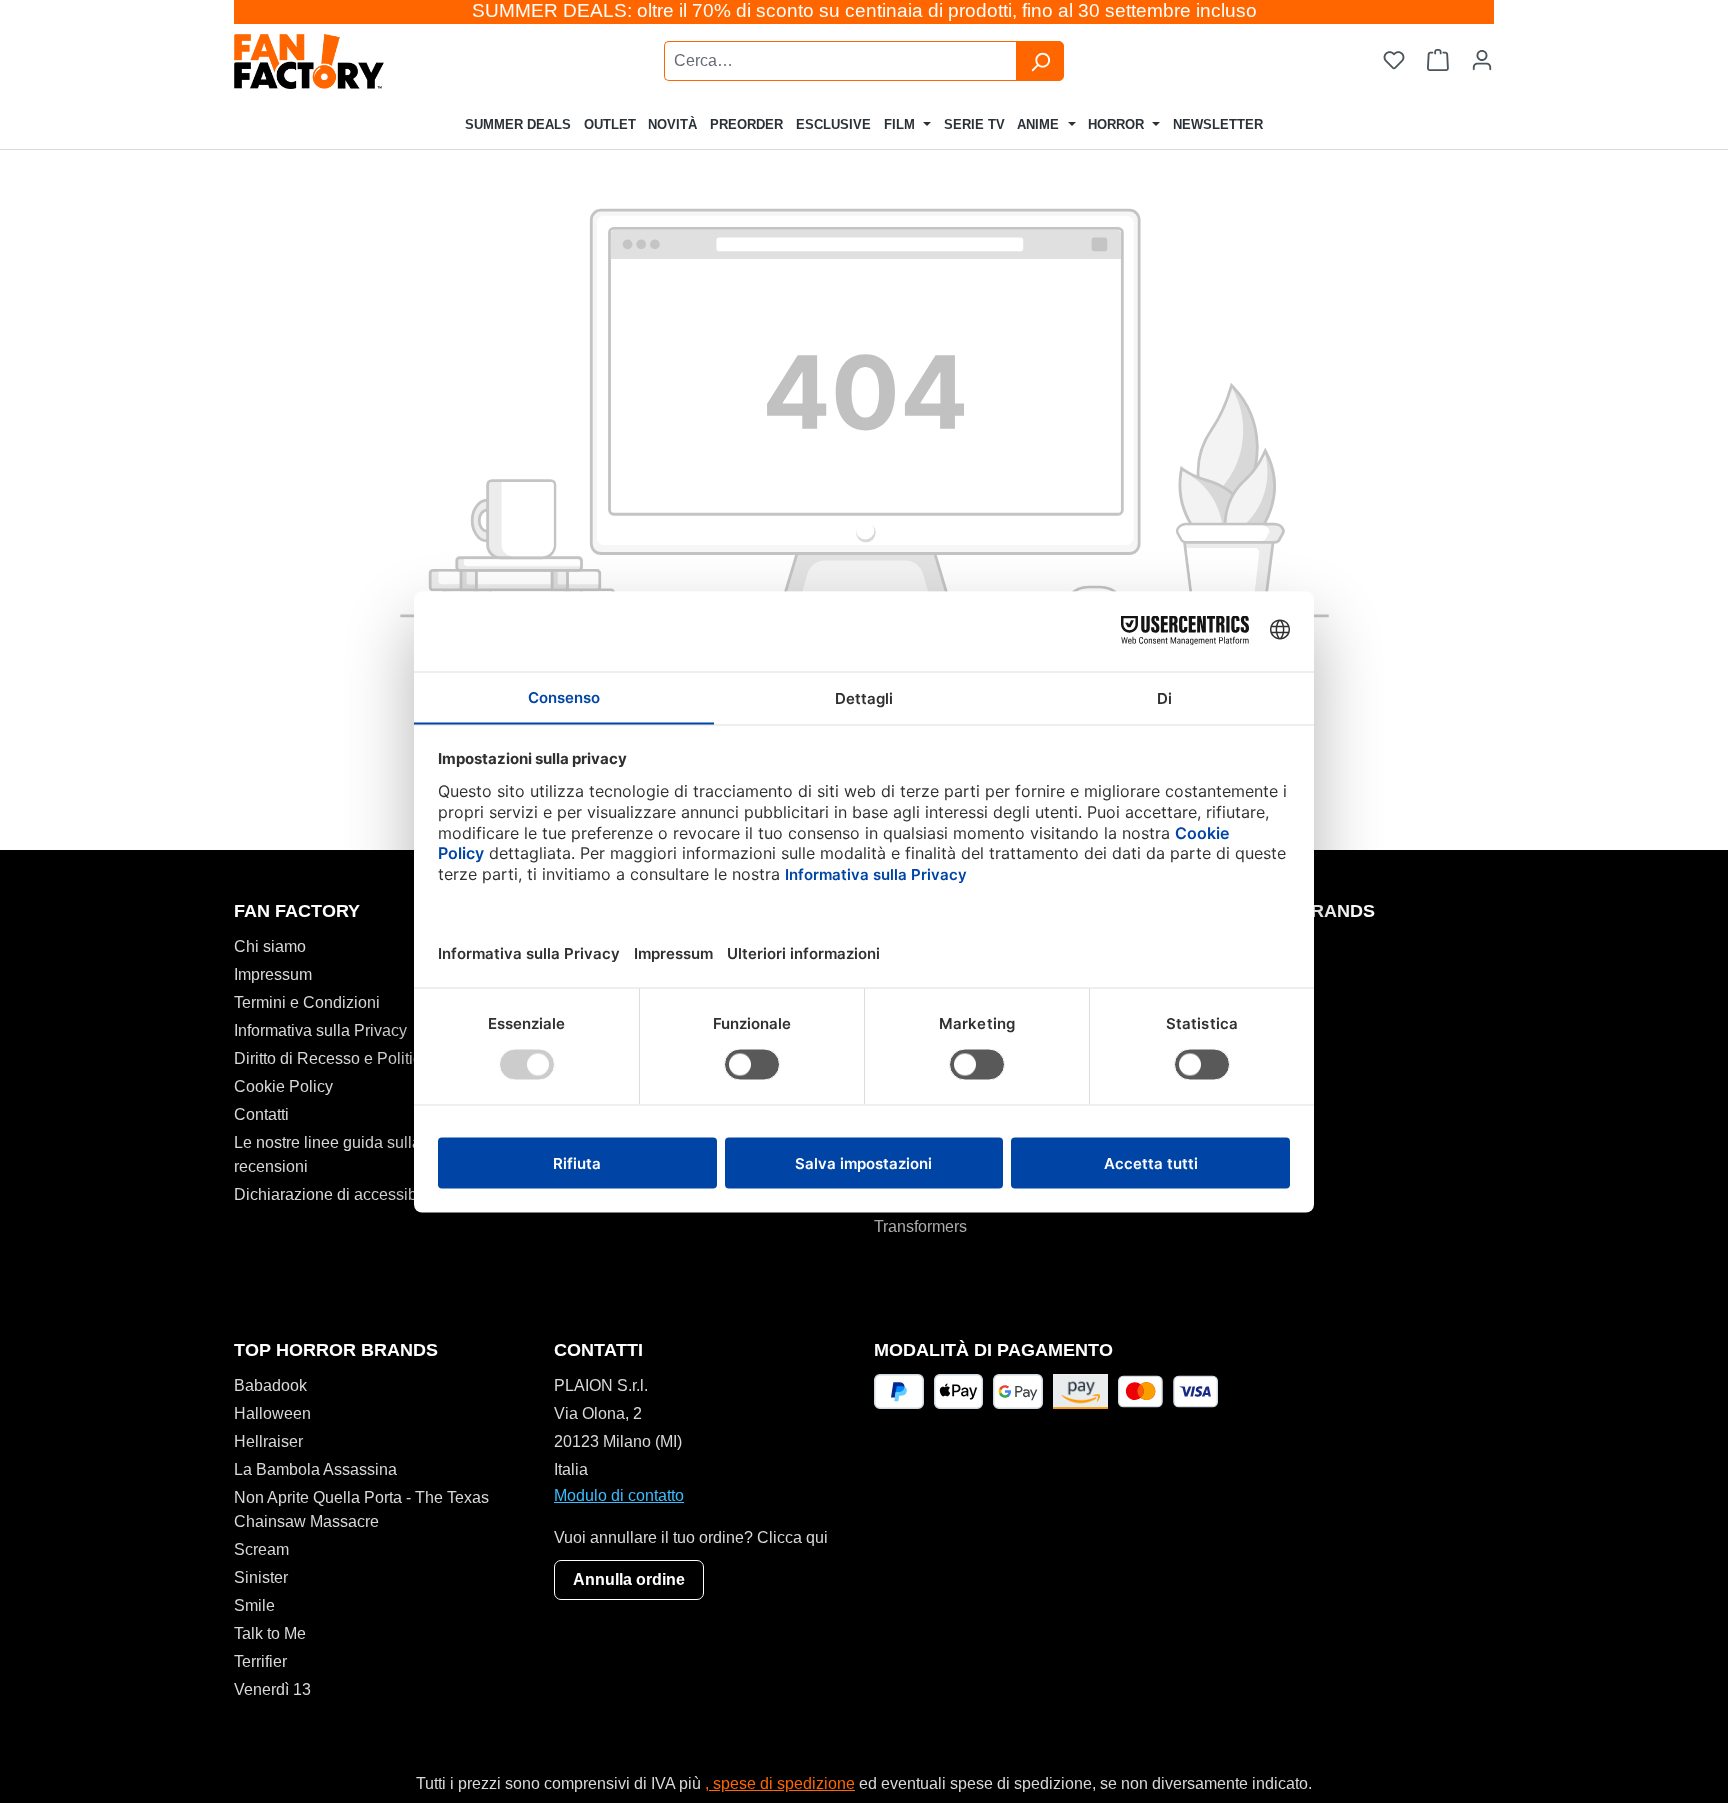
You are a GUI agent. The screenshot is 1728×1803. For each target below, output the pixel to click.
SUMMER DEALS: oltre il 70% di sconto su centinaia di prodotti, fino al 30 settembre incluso (864, 10)
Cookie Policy (283, 1086)
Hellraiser (268, 1441)
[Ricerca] (1040, 61)
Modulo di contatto (619, 1495)
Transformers (920, 1226)
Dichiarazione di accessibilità (338, 1194)
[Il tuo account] (1482, 61)
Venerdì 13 (272, 1689)
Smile (254, 1605)
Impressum (273, 974)
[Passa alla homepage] (360, 61)
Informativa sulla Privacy (320, 1030)
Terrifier (260, 1661)
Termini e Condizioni (307, 1002)
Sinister (261, 1577)
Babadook (270, 1385)
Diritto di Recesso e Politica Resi (350, 1058)
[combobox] (840, 61)
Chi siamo (270, 946)
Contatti (261, 1114)
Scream (261, 1549)
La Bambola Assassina (315, 1469)
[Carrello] (1438, 61)
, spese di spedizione (780, 1783)
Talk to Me (270, 1633)
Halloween (272, 1413)
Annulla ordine (629, 1579)
